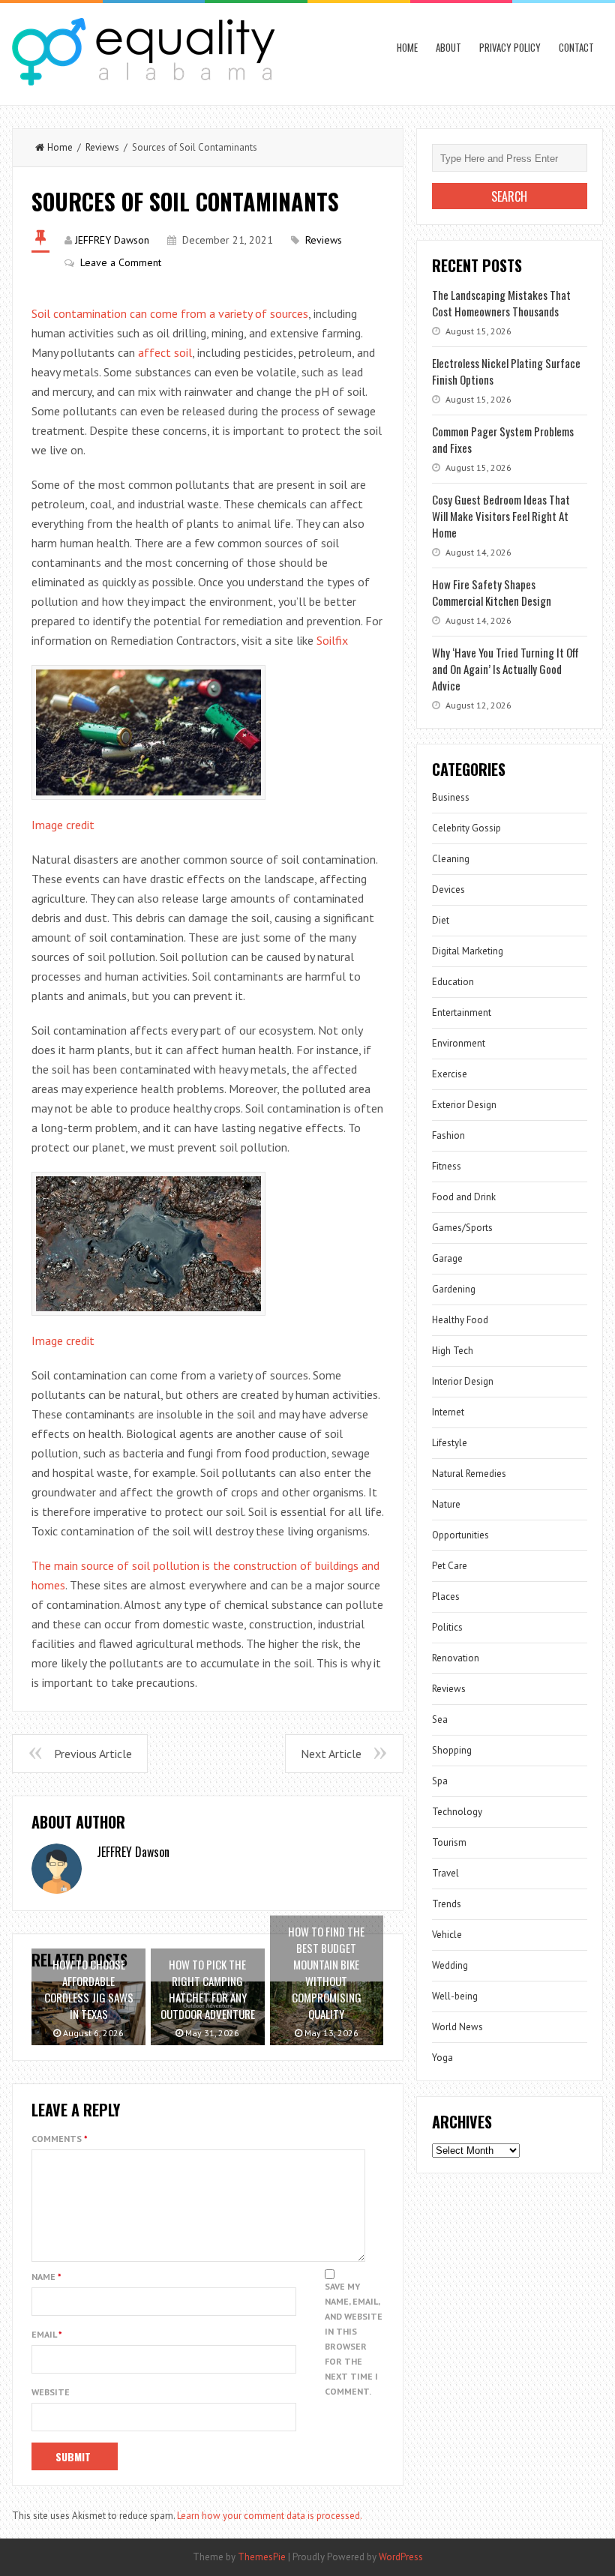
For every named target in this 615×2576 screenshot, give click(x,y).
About (448, 47)
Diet (441, 920)
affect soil (165, 352)
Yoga (442, 2058)
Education (453, 982)
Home (407, 47)
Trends (447, 1904)
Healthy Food (460, 1320)
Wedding (450, 1965)
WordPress (401, 2557)
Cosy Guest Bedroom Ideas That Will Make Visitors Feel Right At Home (501, 516)
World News (457, 2027)
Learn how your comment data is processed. (270, 2516)
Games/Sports (462, 1228)
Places (446, 1597)
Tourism (449, 1842)
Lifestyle (450, 1443)
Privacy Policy (510, 47)
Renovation (456, 1658)
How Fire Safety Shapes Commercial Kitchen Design (492, 592)
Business (451, 797)
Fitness (447, 1166)
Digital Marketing (468, 951)
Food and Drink (464, 1197)
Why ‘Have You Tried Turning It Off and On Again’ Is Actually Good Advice (505, 669)
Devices (448, 890)
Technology (457, 1812)
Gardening (454, 1289)
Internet (448, 1412)
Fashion (448, 1135)
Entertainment (462, 1012)
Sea (440, 1719)
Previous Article (93, 1754)
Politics (447, 1627)
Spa (440, 1781)
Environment (459, 1043)
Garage (447, 1258)
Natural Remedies (469, 1474)
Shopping (452, 1750)
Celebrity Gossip (466, 828)
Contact (576, 47)
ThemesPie (262, 2557)
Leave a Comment (121, 262)
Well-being (455, 1996)
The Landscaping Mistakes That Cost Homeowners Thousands (501, 303)
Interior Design (463, 1381)
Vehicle (447, 1935)
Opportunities (460, 1535)
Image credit (63, 825)
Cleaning (451, 859)
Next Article (331, 1754)
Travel (445, 1873)
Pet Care (450, 1566)
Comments (60, 2139)
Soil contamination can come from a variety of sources (170, 313)
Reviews (102, 147)
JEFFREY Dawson (112, 240)
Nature (446, 1504)
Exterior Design (464, 1105)
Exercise (450, 1074)
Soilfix (332, 640)
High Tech (453, 1351)
